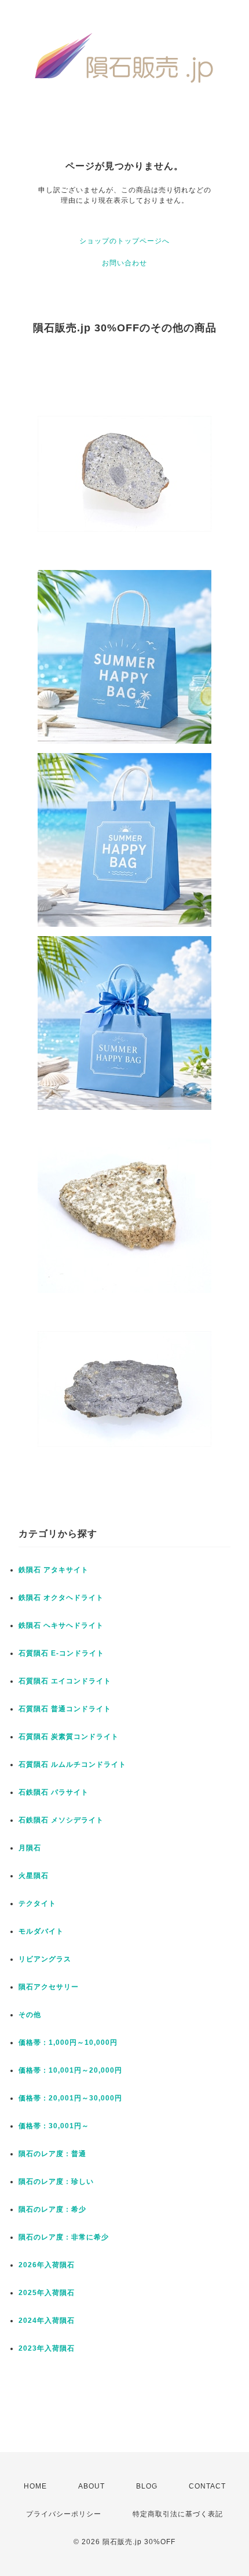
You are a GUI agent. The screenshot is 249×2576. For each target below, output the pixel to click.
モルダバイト (41, 1931)
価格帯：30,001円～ (54, 2126)
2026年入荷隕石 (47, 2265)
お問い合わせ (124, 263)
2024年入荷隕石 (47, 2321)
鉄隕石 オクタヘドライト (61, 1598)
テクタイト (37, 1903)
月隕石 (30, 1848)
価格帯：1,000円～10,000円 (68, 2042)
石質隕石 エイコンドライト (65, 1681)
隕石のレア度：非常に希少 (64, 2237)
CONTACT (207, 2486)
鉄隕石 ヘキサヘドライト (61, 1625)
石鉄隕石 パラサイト (54, 1792)
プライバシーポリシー (64, 2514)
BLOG (147, 2486)
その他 (30, 2015)
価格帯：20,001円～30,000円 (70, 2098)
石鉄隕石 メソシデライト (61, 1820)
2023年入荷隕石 (47, 2348)
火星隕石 (34, 1876)
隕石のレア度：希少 (52, 2209)
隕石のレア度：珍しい (56, 2182)
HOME (35, 2486)
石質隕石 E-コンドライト (61, 1653)
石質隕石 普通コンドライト (65, 1709)
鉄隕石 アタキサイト (54, 1570)
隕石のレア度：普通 (52, 2154)
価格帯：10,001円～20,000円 (70, 2070)
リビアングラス (45, 1959)
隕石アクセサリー (49, 1987)
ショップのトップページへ (124, 241)
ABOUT (91, 2486)
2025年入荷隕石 (47, 2293)
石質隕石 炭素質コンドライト (69, 1737)
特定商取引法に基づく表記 (178, 2514)
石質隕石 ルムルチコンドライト (72, 1764)
